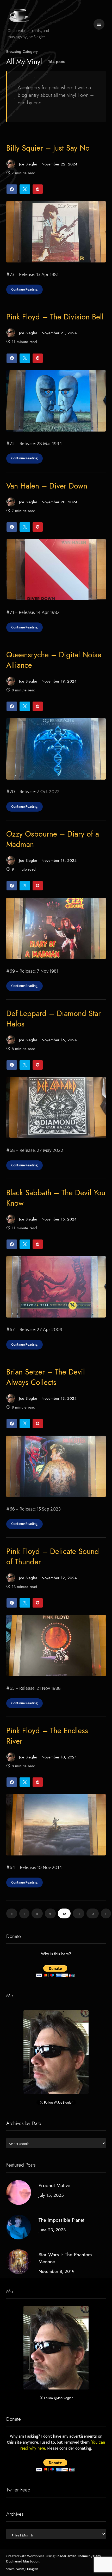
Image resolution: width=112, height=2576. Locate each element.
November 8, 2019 (57, 2271)
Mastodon (31, 2561)
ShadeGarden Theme (72, 2556)
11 (78, 1914)
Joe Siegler (28, 164)
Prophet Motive (54, 2185)
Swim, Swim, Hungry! (22, 2569)
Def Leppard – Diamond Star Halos (54, 1019)
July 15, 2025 (51, 2195)
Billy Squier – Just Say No (48, 148)
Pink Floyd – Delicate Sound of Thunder (53, 1557)
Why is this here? (56, 1954)
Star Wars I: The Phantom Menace (65, 2258)
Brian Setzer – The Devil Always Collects (46, 1377)
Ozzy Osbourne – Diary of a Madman (53, 839)
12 (93, 1914)
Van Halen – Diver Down (47, 486)
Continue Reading (24, 290)
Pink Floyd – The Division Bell (55, 317)
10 (64, 1914)
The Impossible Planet (61, 2220)
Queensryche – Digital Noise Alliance (54, 660)
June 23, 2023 (52, 2230)
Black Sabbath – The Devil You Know (56, 1198)
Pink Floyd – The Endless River (47, 1736)
